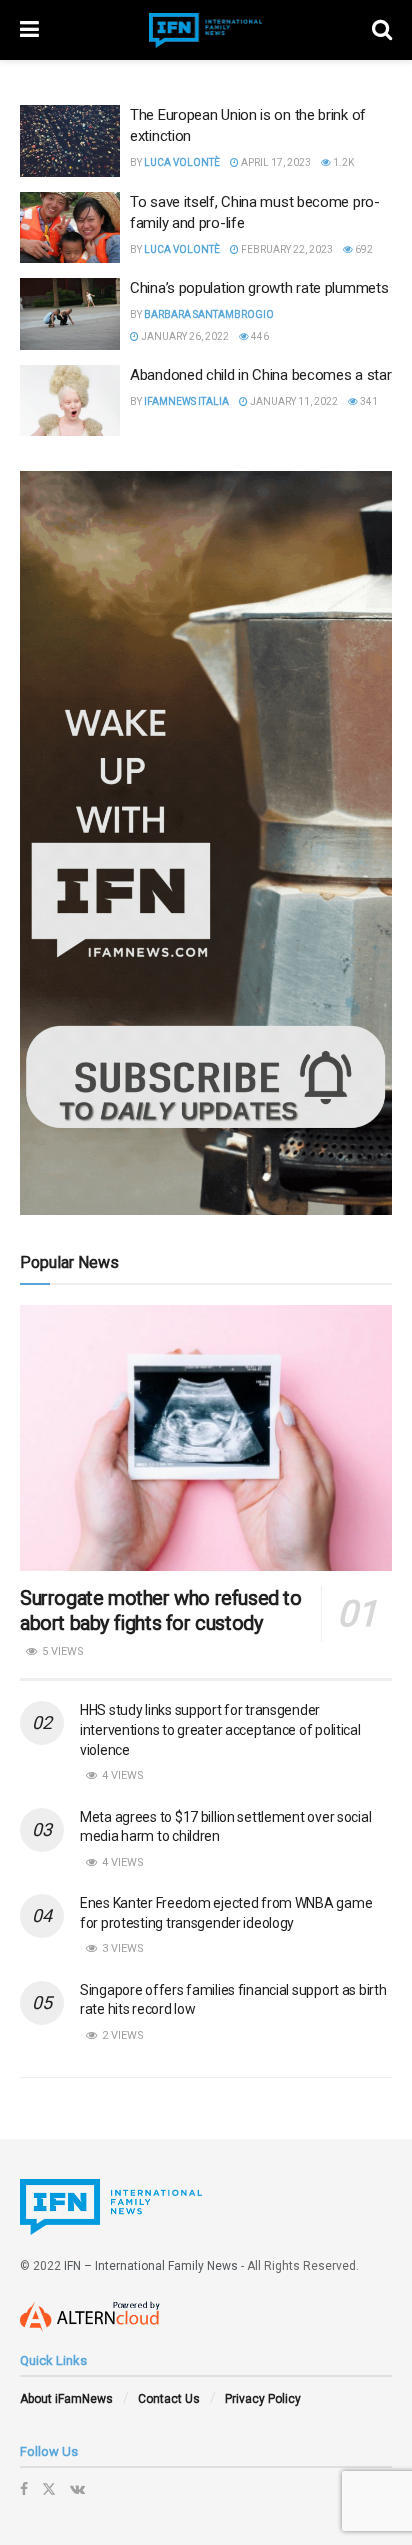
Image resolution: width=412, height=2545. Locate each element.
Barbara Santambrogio (209, 314)
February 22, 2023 (286, 249)
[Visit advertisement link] (206, 843)
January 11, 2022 (293, 401)
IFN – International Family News (151, 2266)
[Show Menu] (29, 30)
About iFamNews (66, 2399)
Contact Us (169, 2399)
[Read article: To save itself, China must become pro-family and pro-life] (70, 228)
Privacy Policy (263, 2399)
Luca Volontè (182, 162)
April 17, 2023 (275, 162)
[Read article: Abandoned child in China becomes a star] (70, 401)
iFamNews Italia (186, 401)
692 (363, 249)
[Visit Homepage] (206, 30)
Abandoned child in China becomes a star (260, 375)
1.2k (342, 162)
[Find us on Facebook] (24, 2489)
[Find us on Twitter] (49, 2489)
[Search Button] (382, 30)
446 (259, 336)
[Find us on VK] (77, 2489)
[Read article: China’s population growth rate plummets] (70, 314)
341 (368, 401)
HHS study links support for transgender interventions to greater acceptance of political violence (220, 1729)
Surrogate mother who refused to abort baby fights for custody (161, 1610)
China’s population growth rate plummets (259, 288)
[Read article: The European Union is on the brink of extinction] (70, 141)
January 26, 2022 (184, 336)
